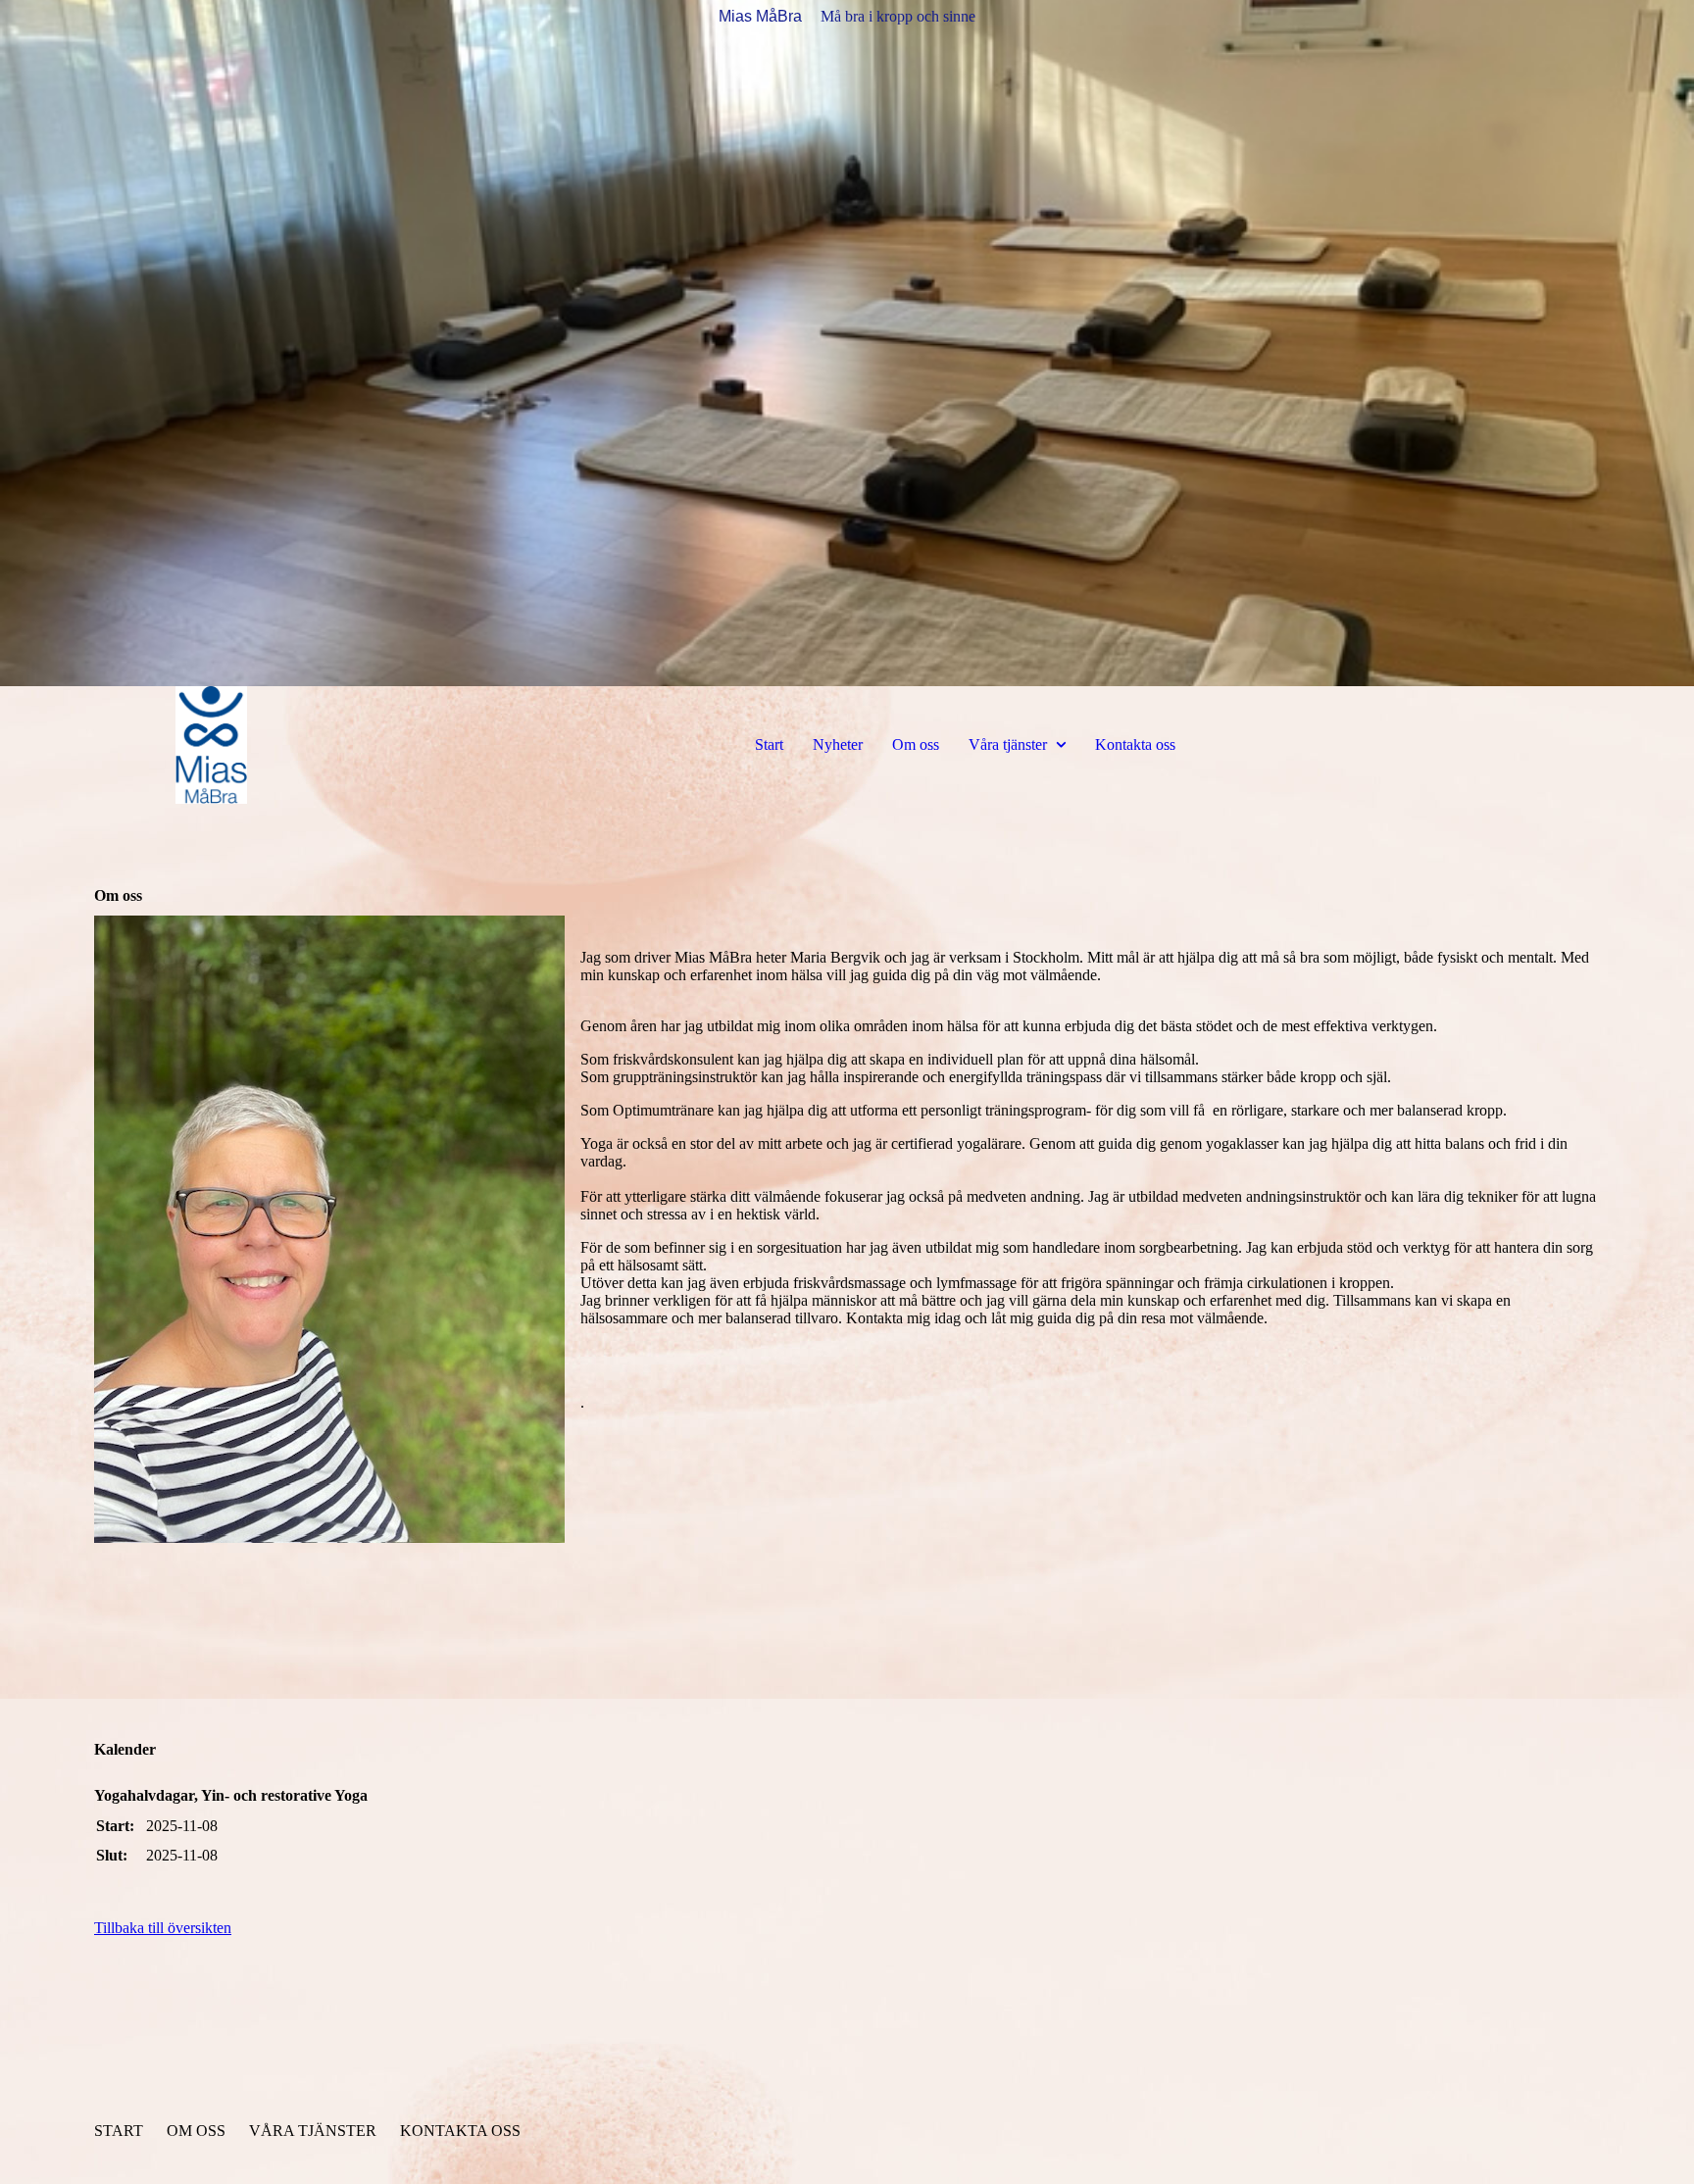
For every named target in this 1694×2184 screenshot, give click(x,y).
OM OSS (196, 2131)
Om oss (916, 745)
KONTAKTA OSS (460, 2131)
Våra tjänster (1008, 745)
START (119, 2131)
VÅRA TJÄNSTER (313, 2131)
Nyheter (838, 745)
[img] (847, 343)
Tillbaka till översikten (163, 1928)
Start (769, 745)
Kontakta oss (1135, 745)
